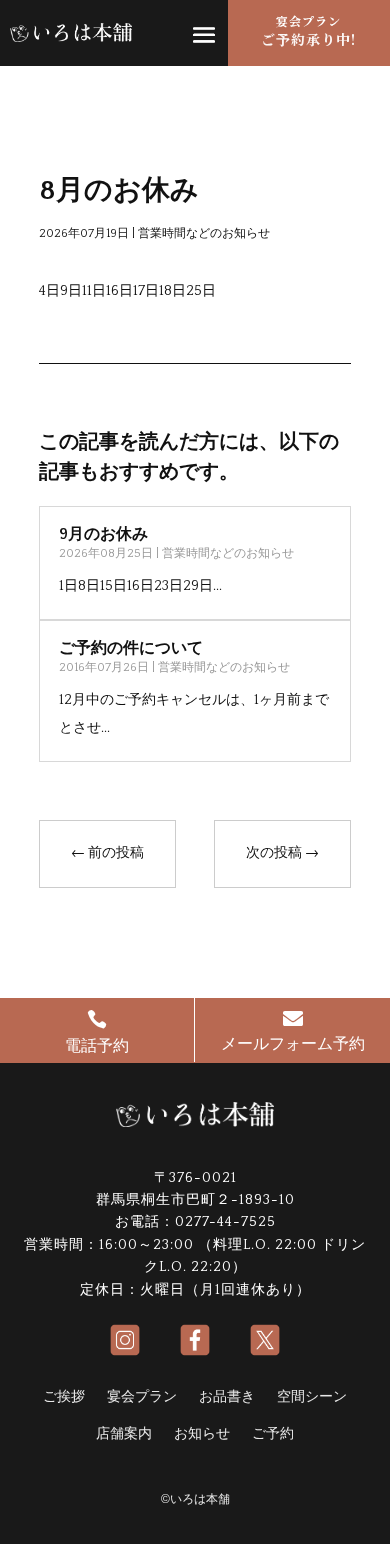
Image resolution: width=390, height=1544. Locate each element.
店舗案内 (124, 1434)
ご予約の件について (131, 648)
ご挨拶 (64, 1397)
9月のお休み (103, 534)
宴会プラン (142, 1397)
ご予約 (273, 1434)
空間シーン (312, 1397)
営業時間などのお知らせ (204, 233)
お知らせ (202, 1434)
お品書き (227, 1397)
